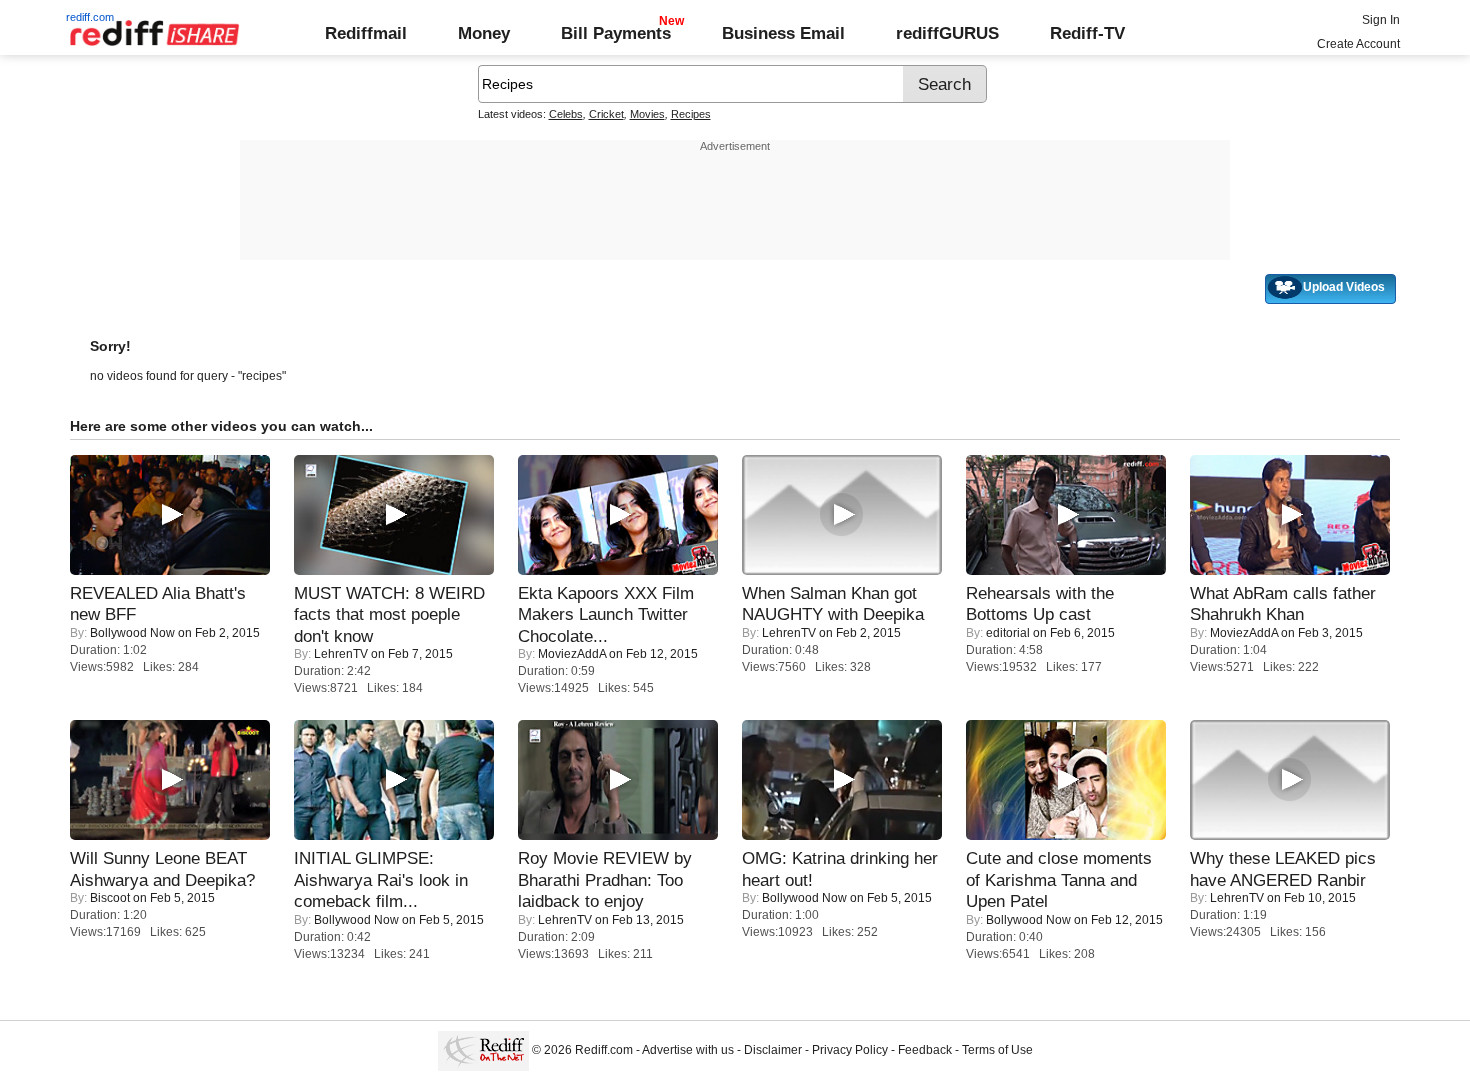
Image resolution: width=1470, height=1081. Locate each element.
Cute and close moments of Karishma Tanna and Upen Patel (1059, 879)
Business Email (783, 33)
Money (484, 33)
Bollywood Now (132, 633)
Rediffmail (366, 33)
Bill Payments (616, 33)
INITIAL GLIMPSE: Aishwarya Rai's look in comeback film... (381, 879)
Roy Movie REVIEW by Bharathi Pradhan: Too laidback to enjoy (605, 879)
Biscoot (110, 898)
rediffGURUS (947, 33)
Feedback (925, 1050)
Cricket (606, 114)
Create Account (1358, 44)
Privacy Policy (850, 1050)
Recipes (691, 114)
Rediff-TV (1087, 33)
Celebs (566, 114)
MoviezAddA (572, 654)
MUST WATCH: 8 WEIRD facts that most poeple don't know (389, 614)
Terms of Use (997, 1050)
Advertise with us (688, 1050)
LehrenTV (341, 654)
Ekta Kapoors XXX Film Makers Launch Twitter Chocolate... (606, 614)
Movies (647, 114)
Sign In (1381, 20)
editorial (1008, 633)
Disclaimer (773, 1050)
